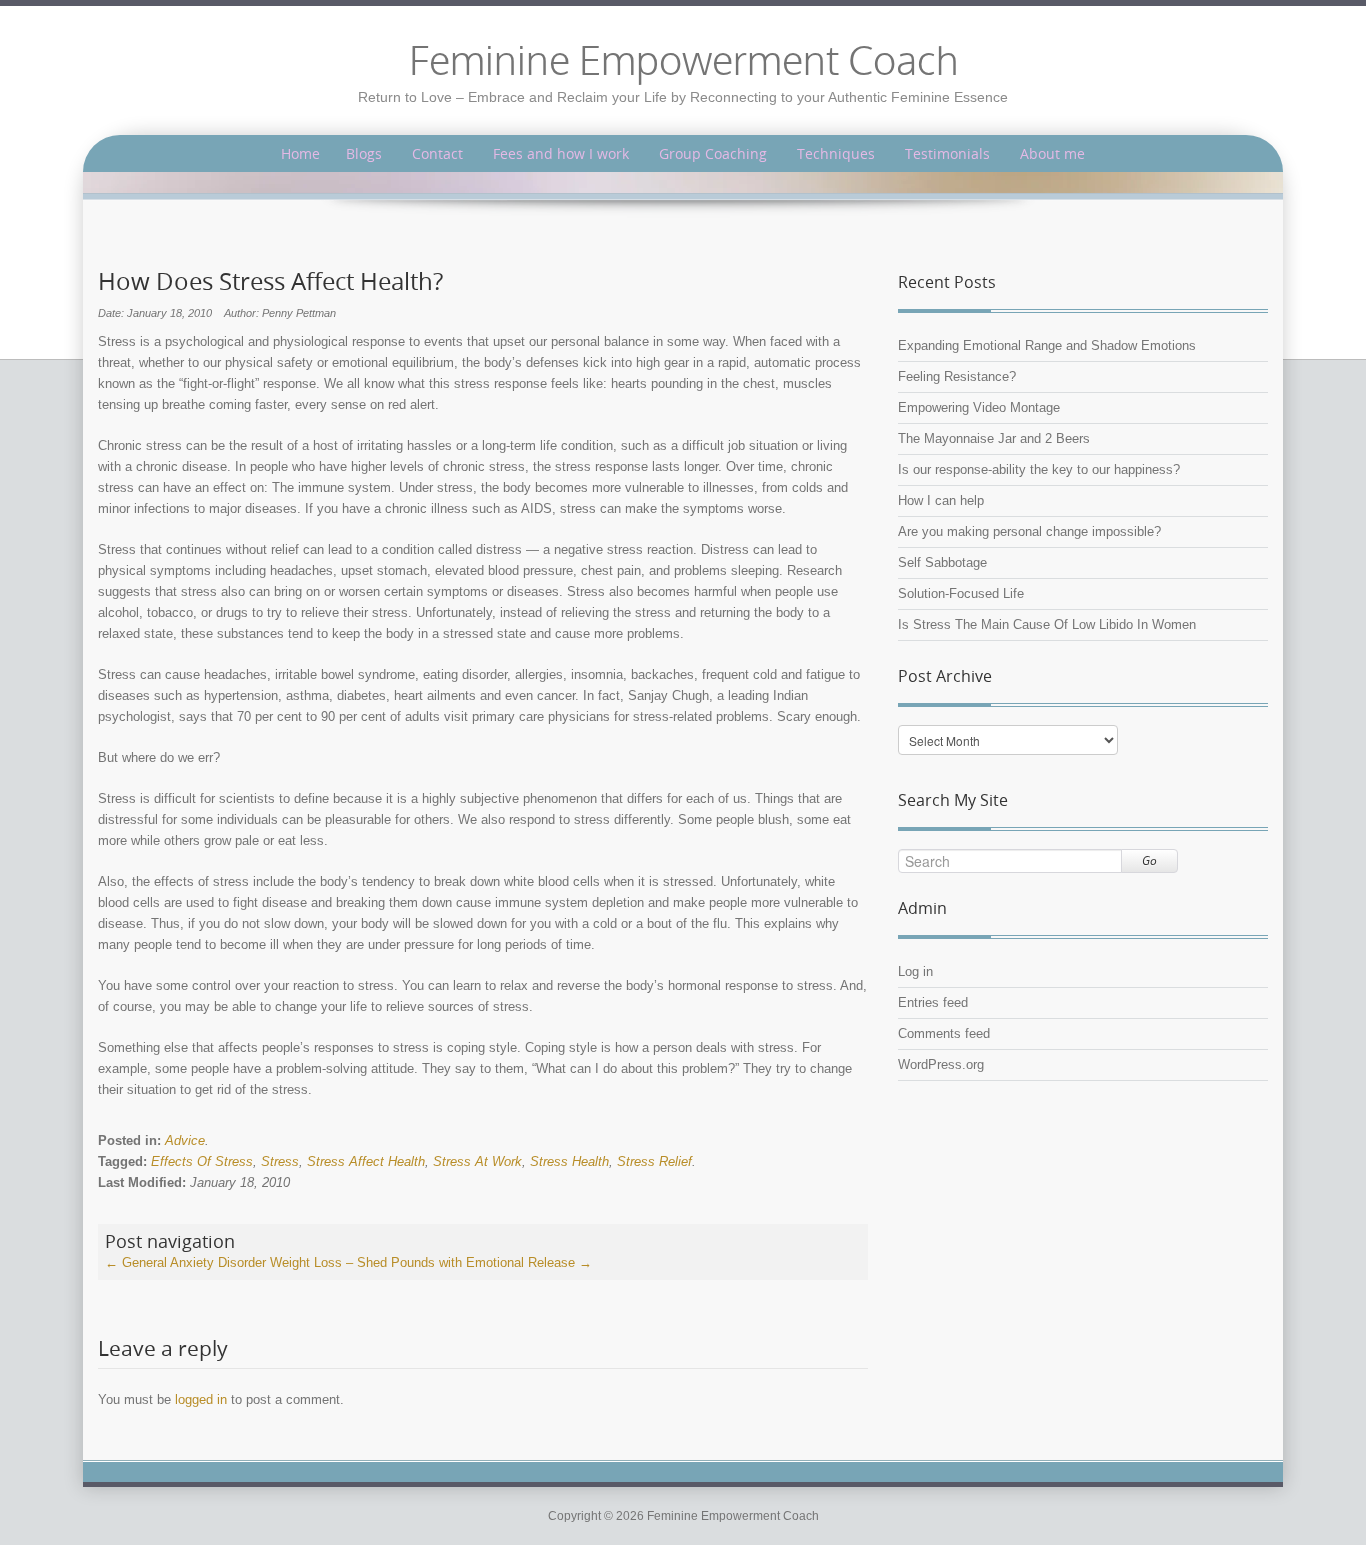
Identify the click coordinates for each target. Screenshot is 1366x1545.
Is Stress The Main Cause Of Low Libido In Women (1047, 624)
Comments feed (944, 1033)
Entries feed (933, 1002)
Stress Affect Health (366, 1161)
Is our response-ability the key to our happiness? (1039, 469)
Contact (437, 153)
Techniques (836, 153)
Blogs (364, 153)
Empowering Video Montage (979, 407)
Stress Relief (654, 1161)
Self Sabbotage (942, 562)
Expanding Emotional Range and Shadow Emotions (1047, 345)
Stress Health (569, 1161)
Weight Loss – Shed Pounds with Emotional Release (431, 1262)
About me (1052, 153)
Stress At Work (477, 1161)
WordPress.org (941, 1064)
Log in (915, 971)
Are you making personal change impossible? (1029, 531)
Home (300, 153)
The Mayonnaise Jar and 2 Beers (994, 438)
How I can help (941, 500)
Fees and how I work (561, 153)
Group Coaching (713, 153)
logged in (201, 1399)
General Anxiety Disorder (185, 1262)
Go (1149, 860)
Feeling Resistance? (957, 376)
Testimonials (947, 153)
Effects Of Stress (202, 1161)
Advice (185, 1140)
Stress (280, 1161)
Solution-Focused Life (961, 593)
